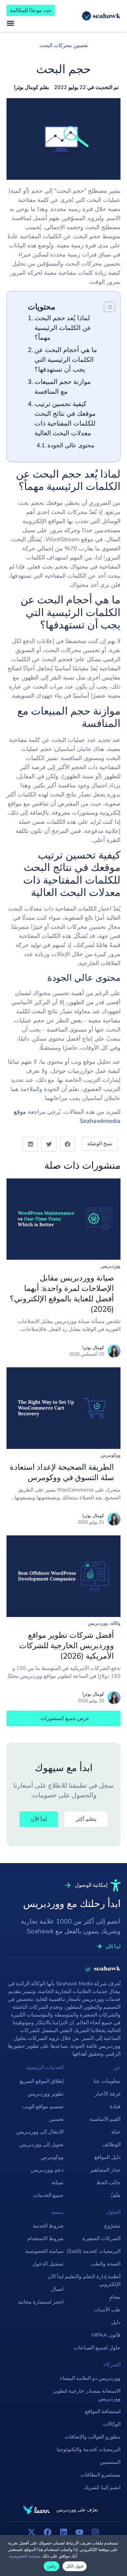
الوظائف (111, 2145)
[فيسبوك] (48, 2532)
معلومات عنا (107, 2081)
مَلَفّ (115, 2195)
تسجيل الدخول (48, 2264)
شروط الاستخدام (45, 2239)
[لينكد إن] (63, 2532)
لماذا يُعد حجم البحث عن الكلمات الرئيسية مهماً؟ (63, 328)
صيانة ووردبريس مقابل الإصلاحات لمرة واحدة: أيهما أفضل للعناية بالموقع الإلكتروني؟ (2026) (62, 1294)
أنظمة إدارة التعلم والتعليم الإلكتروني (93, 2280)
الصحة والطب (106, 2264)
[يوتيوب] (79, 2532)
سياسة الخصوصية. (24, 2556)
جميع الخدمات (48, 2195)
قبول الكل (75, 2566)
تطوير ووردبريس (46, 2094)
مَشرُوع (112, 2226)
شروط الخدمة (48, 2226)
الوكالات (112, 2424)
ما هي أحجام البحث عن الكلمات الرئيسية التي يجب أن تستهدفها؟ (66, 360)
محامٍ (115, 2297)
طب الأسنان (107, 2310)
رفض (51, 2566)
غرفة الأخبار (108, 2094)
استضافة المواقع (103, 2412)
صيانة (57, 2183)
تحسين (56, 2119)
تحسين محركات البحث (64, 46)
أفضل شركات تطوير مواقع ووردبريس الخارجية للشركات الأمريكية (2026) (67, 1646)
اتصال (57, 2289)
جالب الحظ (108, 2183)
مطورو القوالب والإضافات (92, 2437)
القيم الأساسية (105, 2119)
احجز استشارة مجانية (41, 2302)
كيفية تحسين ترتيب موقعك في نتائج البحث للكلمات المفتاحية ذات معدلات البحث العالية (65, 419)
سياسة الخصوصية (44, 2251)
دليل (116, 2322)
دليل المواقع (107, 2157)
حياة (116, 2132)
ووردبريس (111, 1266)
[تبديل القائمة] (10, 23)
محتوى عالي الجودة (71, 445)
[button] (68, 1144)
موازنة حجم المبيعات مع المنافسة (63, 387)
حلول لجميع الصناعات (97, 2348)
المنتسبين (110, 2462)
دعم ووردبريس (47, 2170)
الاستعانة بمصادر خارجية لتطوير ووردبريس (87, 2395)
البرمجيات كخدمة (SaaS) (94, 2251)
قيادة (115, 2107)
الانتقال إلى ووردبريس (40, 2132)
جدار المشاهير (105, 2170)
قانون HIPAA (106, 2335)
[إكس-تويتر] (32, 2532)
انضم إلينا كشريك (102, 2488)
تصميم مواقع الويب (43, 2107)
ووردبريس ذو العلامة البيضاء (90, 2378)
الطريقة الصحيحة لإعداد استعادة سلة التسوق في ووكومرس (62, 1472)
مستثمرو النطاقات (100, 2475)
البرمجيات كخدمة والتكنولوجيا (89, 2450)
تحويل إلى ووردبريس (41, 2145)
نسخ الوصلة (100, 1144)
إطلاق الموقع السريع (42, 2081)
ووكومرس (111, 1455)
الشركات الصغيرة (101, 2239)
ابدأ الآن (56, 2277)
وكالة (116, 1623)
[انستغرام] (95, 2532)
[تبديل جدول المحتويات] (106, 307)
